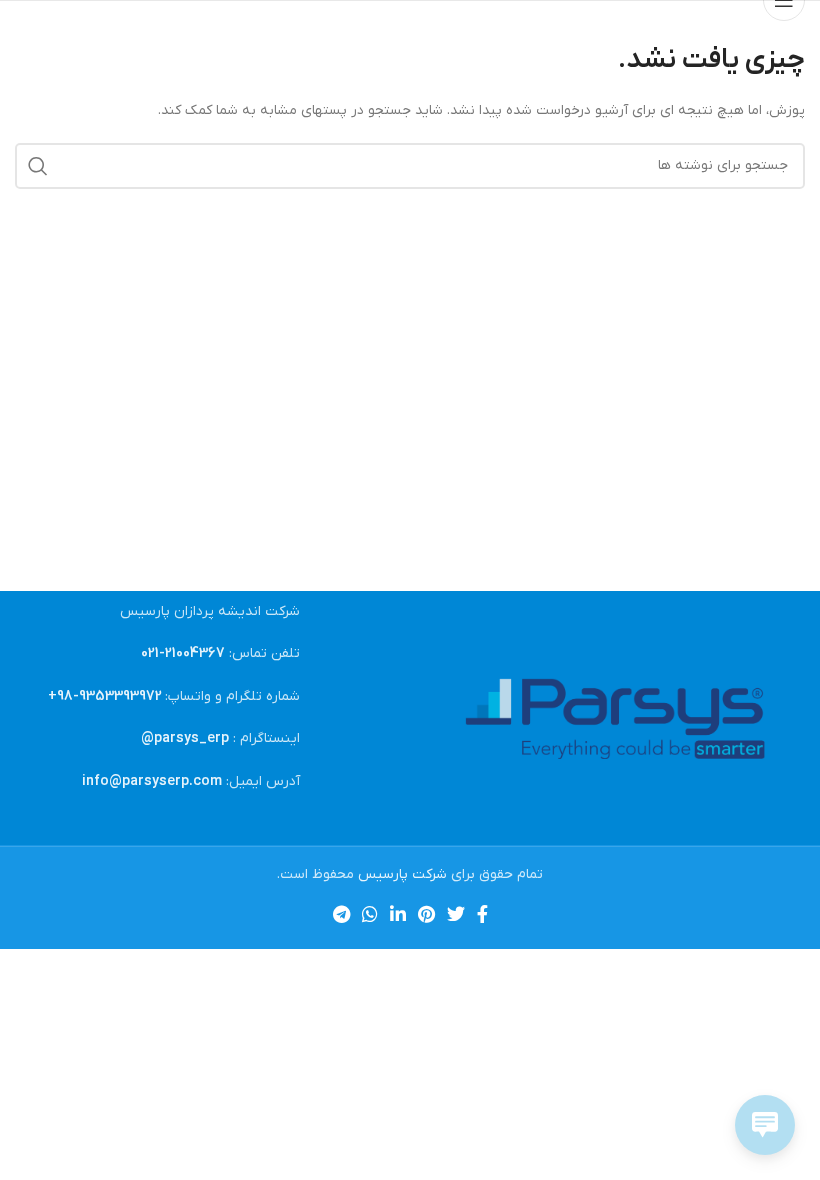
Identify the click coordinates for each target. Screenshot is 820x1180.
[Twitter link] (456, 914)
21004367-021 (183, 653)
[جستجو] (38, 166)
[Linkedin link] (398, 914)
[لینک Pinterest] (426, 914)
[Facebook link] (482, 914)
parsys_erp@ (185, 738)
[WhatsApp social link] (370, 914)
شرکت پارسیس (402, 874)
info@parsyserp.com (152, 781)
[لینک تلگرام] (341, 914)
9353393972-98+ (105, 696)
